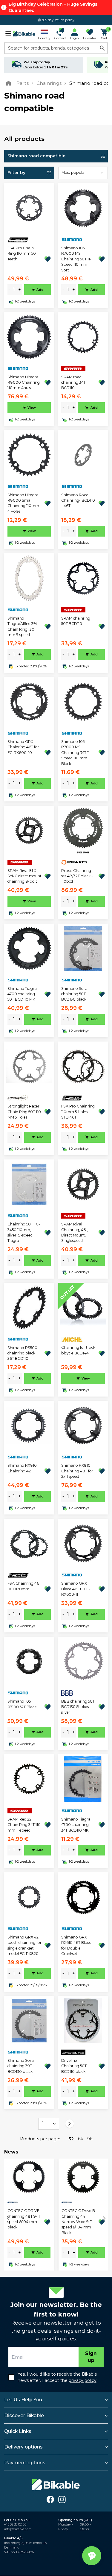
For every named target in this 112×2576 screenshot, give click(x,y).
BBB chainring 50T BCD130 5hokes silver (78, 1707)
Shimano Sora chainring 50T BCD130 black (74, 994)
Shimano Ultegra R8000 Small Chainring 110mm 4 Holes (23, 503)
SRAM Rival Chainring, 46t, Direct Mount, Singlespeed (75, 1232)
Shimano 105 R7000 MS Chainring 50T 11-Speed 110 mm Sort (76, 259)
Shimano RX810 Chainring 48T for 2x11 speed (77, 1471)
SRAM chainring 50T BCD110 (76, 621)
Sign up (91, 2357)
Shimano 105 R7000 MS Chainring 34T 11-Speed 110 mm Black (76, 753)
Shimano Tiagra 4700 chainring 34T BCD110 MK (76, 1825)
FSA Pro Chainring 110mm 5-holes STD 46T (78, 1112)
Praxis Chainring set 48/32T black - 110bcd (77, 876)
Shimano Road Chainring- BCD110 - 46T (78, 500)
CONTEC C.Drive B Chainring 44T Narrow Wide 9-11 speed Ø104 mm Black (78, 2222)
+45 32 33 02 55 (15, 2524)
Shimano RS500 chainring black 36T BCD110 (22, 1353)
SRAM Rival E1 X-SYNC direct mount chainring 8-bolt (24, 876)
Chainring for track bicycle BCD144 (78, 1350)
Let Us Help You (23, 2400)
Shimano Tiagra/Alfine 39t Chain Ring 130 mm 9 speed (22, 626)
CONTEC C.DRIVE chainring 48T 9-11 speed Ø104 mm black (24, 2219)
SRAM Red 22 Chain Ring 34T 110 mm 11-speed (24, 1825)
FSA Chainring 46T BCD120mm (24, 1586)
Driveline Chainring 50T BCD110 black (74, 2066)
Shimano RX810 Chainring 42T (22, 1468)
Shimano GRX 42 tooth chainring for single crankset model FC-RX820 (24, 1945)
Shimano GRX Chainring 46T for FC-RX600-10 (23, 747)
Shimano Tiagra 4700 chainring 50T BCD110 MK (22, 994)
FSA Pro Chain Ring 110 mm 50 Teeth (22, 254)
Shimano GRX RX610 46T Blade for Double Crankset (76, 1945)
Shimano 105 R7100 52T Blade (22, 1704)
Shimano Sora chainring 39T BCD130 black (21, 2066)
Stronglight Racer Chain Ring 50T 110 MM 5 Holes (24, 1112)
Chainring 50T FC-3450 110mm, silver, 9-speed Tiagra (24, 1232)
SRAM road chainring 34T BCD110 (73, 383)
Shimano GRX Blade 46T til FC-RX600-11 (76, 1589)
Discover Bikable (24, 2416)
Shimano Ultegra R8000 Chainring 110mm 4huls (24, 383)
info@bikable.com (18, 2529)
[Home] (10, 83)
